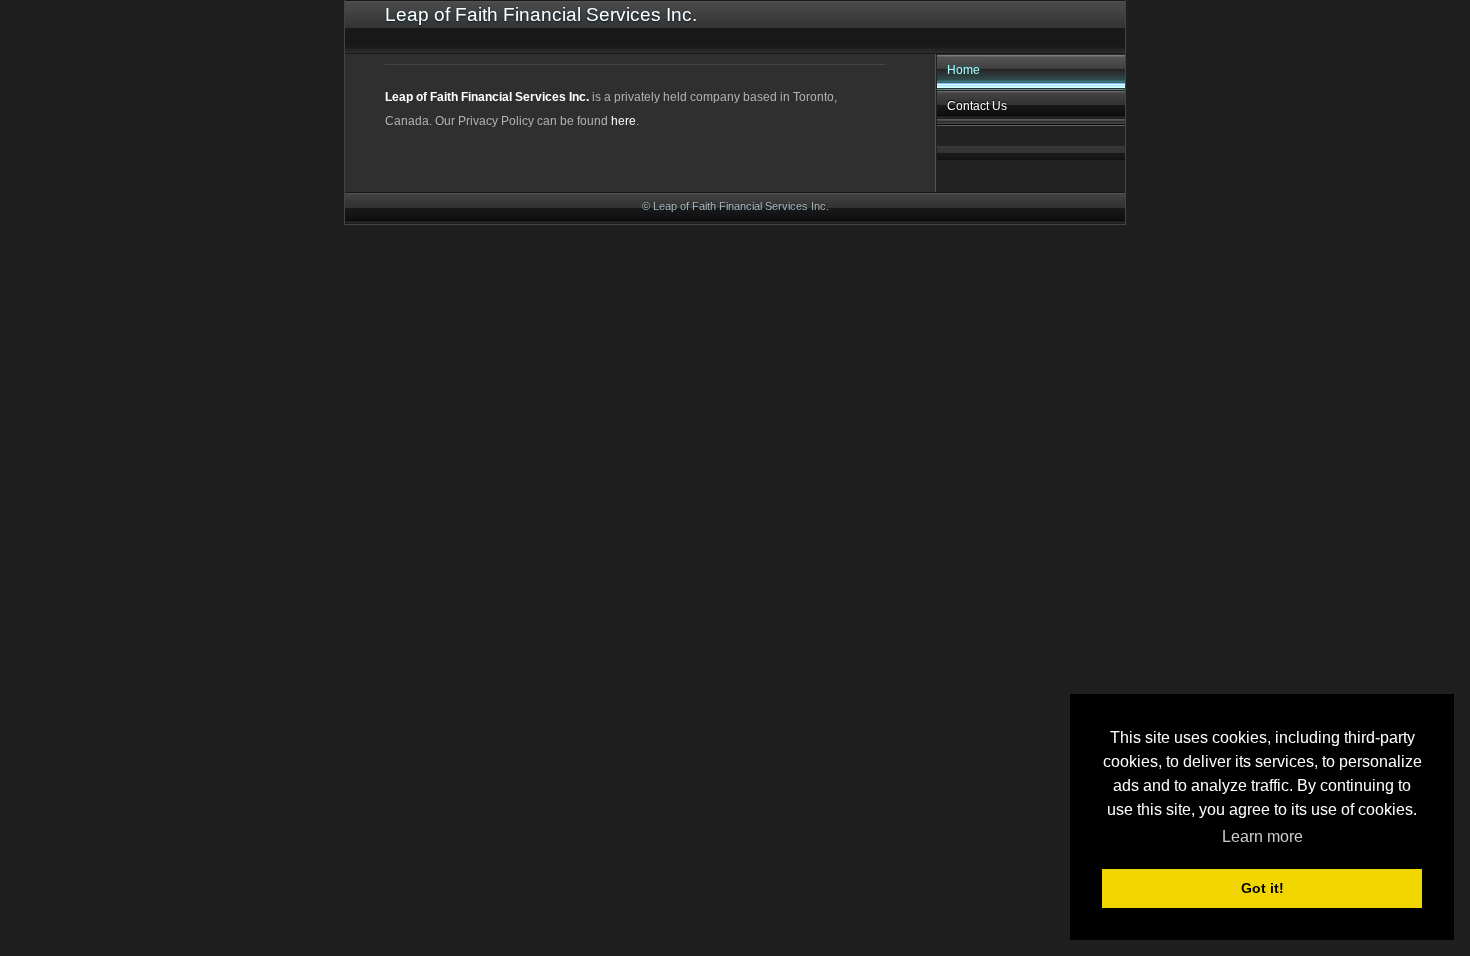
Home (963, 70)
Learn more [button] (1262, 836)
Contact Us (977, 106)
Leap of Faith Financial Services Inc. (487, 97)
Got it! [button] (1262, 888)
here (623, 121)
